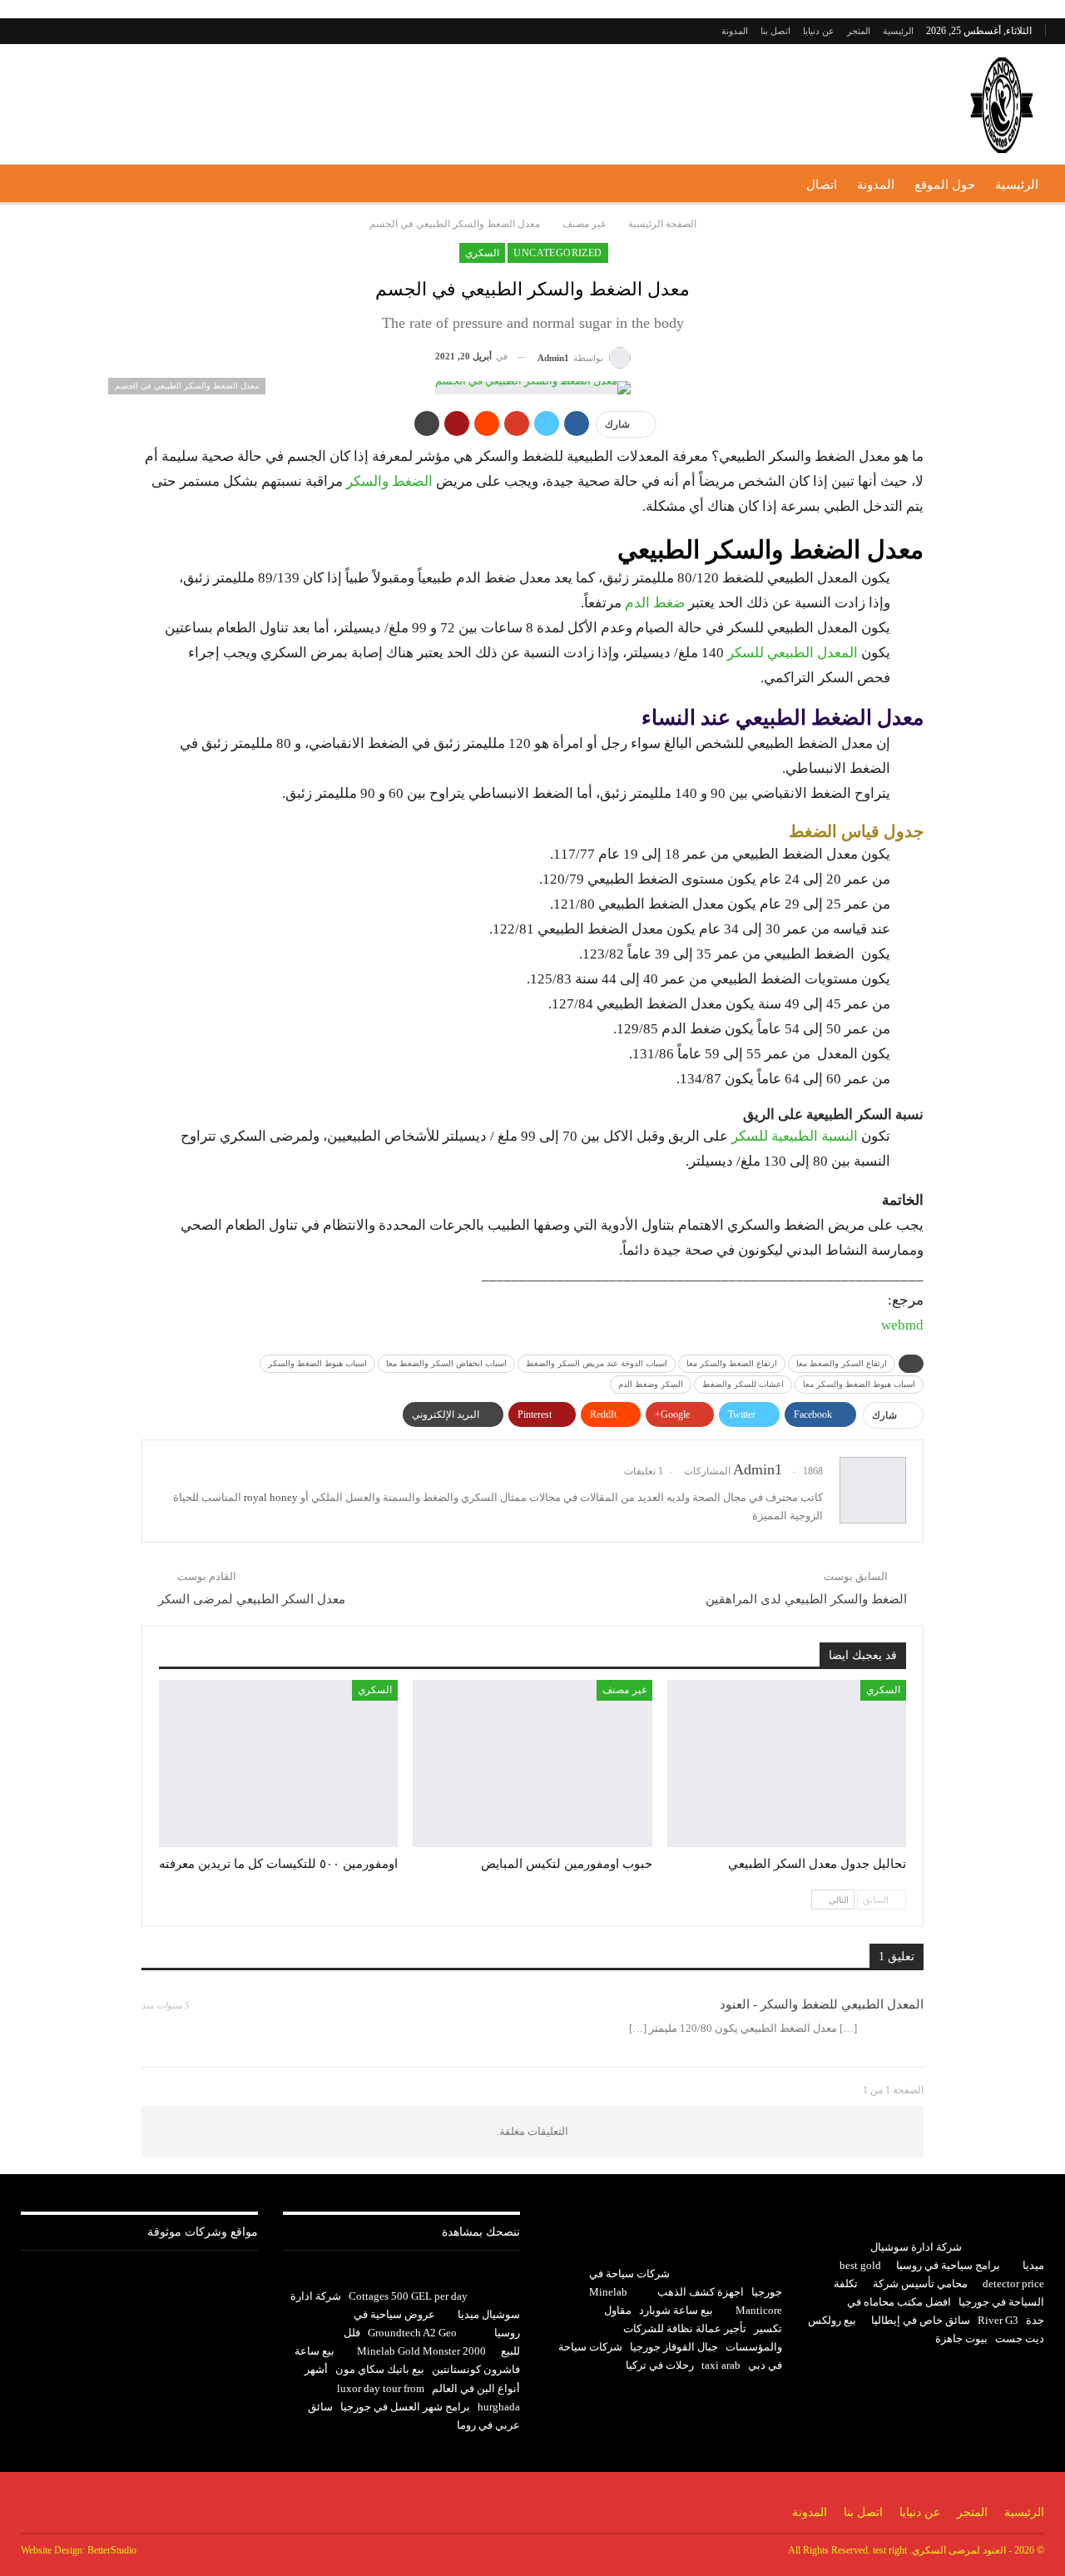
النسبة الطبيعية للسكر (795, 1136)
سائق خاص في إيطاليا (921, 2320)
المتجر (859, 31)
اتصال (822, 185)
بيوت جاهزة (961, 2338)
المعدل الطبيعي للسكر (793, 653)
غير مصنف (624, 1690)
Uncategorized (557, 253)
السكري (482, 253)
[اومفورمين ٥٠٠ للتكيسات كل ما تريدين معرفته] (278, 1764)
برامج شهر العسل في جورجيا (405, 2407)
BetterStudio (112, 2550)
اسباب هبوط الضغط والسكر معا (859, 1384)
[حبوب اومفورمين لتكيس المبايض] (532, 1764)
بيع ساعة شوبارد (676, 2310)
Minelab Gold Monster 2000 (421, 2351)
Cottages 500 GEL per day (408, 2296)
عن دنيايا (819, 31)
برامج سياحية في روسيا (948, 2265)
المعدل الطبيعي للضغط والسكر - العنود (822, 2004)
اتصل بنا (775, 31)
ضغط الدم (655, 603)
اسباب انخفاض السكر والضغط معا (446, 1363)
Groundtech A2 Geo (412, 2333)
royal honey (271, 1497)
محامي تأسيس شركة (920, 2284)
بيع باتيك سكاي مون (380, 2369)
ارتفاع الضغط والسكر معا (732, 1363)
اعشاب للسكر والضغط (743, 1384)
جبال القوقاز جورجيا (674, 2347)
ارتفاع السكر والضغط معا (842, 1363)
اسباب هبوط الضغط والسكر (317, 1363)
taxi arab (721, 2365)
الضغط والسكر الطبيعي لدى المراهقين (806, 1599)
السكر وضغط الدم (651, 1384)
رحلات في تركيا (660, 2365)
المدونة (735, 31)
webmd (902, 1325)
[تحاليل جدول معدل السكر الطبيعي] (787, 1764)
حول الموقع (945, 185)
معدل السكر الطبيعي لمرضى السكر (252, 1599)
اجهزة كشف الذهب (701, 2292)
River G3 (998, 2320)
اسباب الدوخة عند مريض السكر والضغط (597, 1363)
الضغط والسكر (391, 481)
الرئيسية (898, 31)
